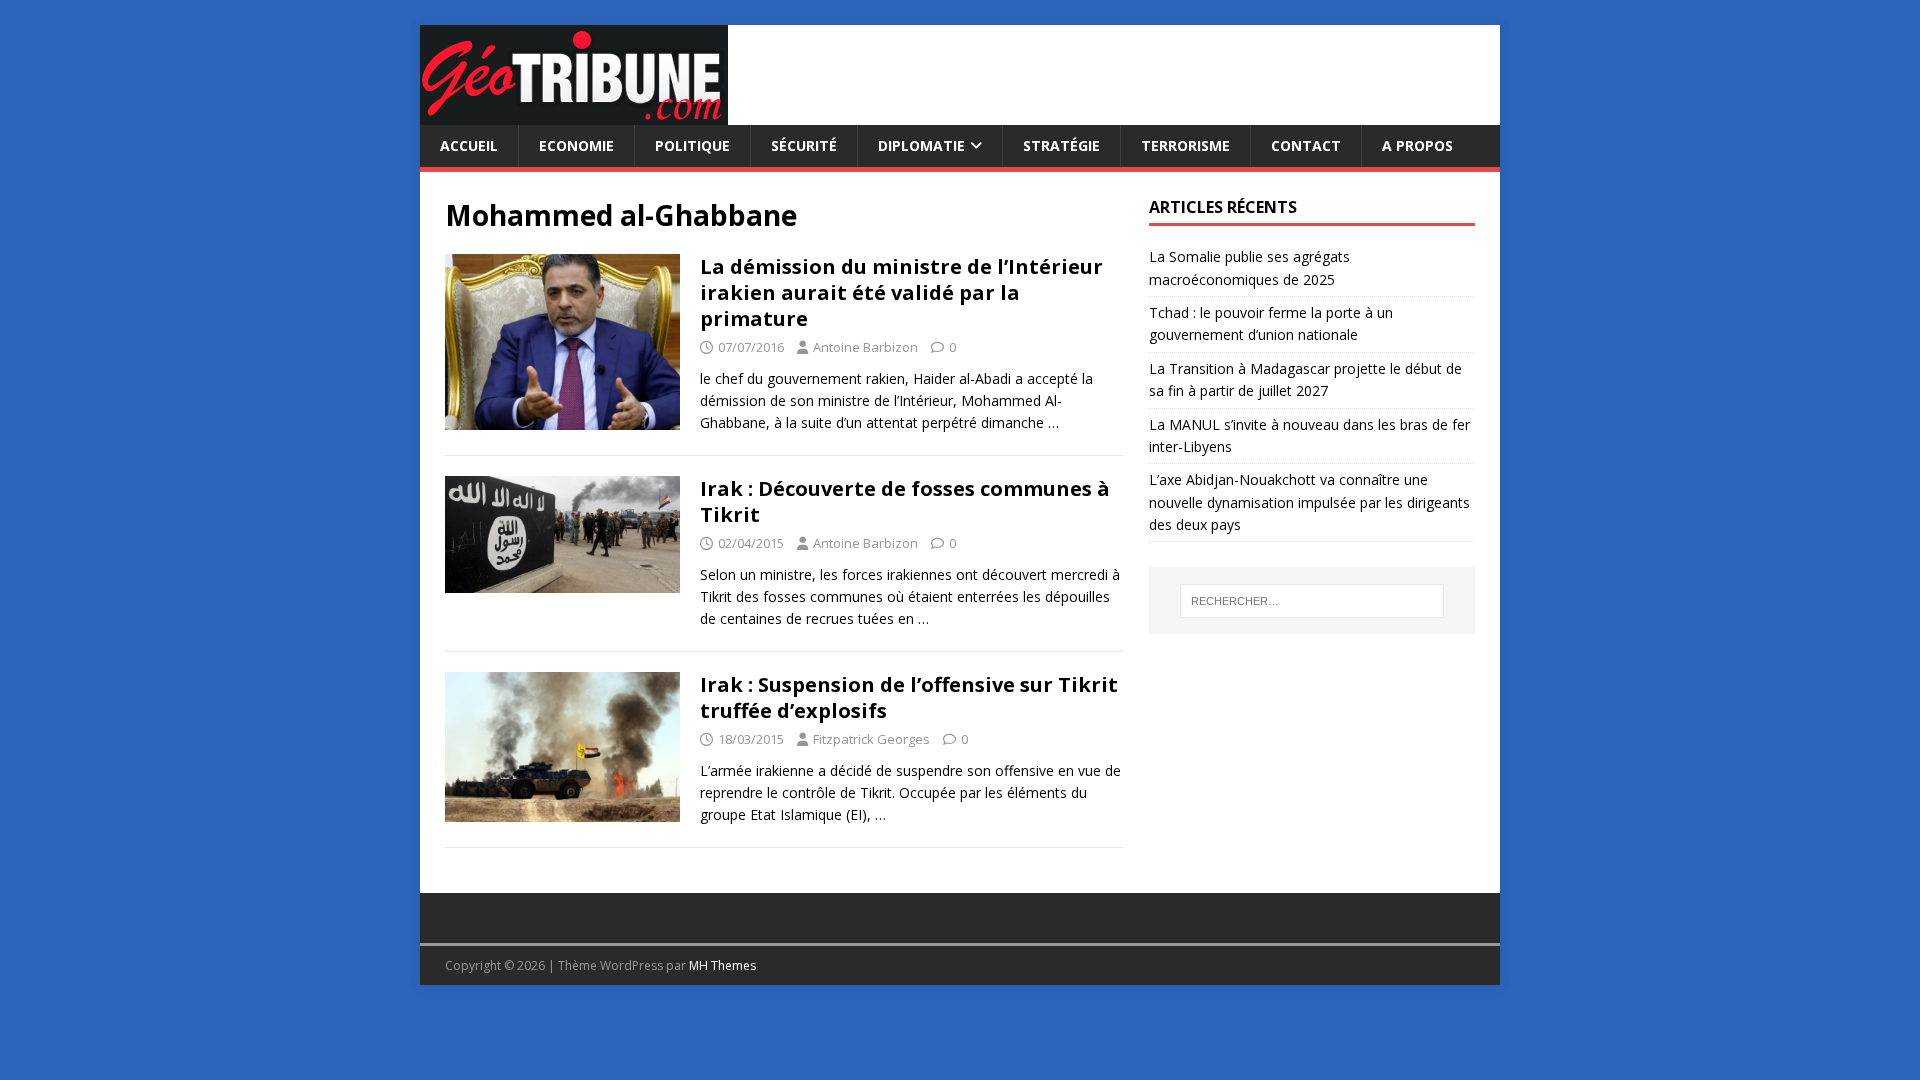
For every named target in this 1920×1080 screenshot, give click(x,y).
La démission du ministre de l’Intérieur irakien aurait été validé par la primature (901, 292)
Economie (576, 145)
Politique (692, 145)
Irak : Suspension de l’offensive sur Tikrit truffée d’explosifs (909, 697)
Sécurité (804, 145)
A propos (1417, 145)
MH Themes (722, 965)
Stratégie (1061, 145)
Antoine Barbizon (865, 347)
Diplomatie (921, 145)
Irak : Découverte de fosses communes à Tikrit (905, 501)
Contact (1306, 145)
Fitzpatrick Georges (871, 739)
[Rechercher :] (1312, 601)
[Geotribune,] (574, 113)
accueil (469, 145)
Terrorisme (1185, 145)
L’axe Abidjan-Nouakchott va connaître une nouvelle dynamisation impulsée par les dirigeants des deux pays (1309, 502)
